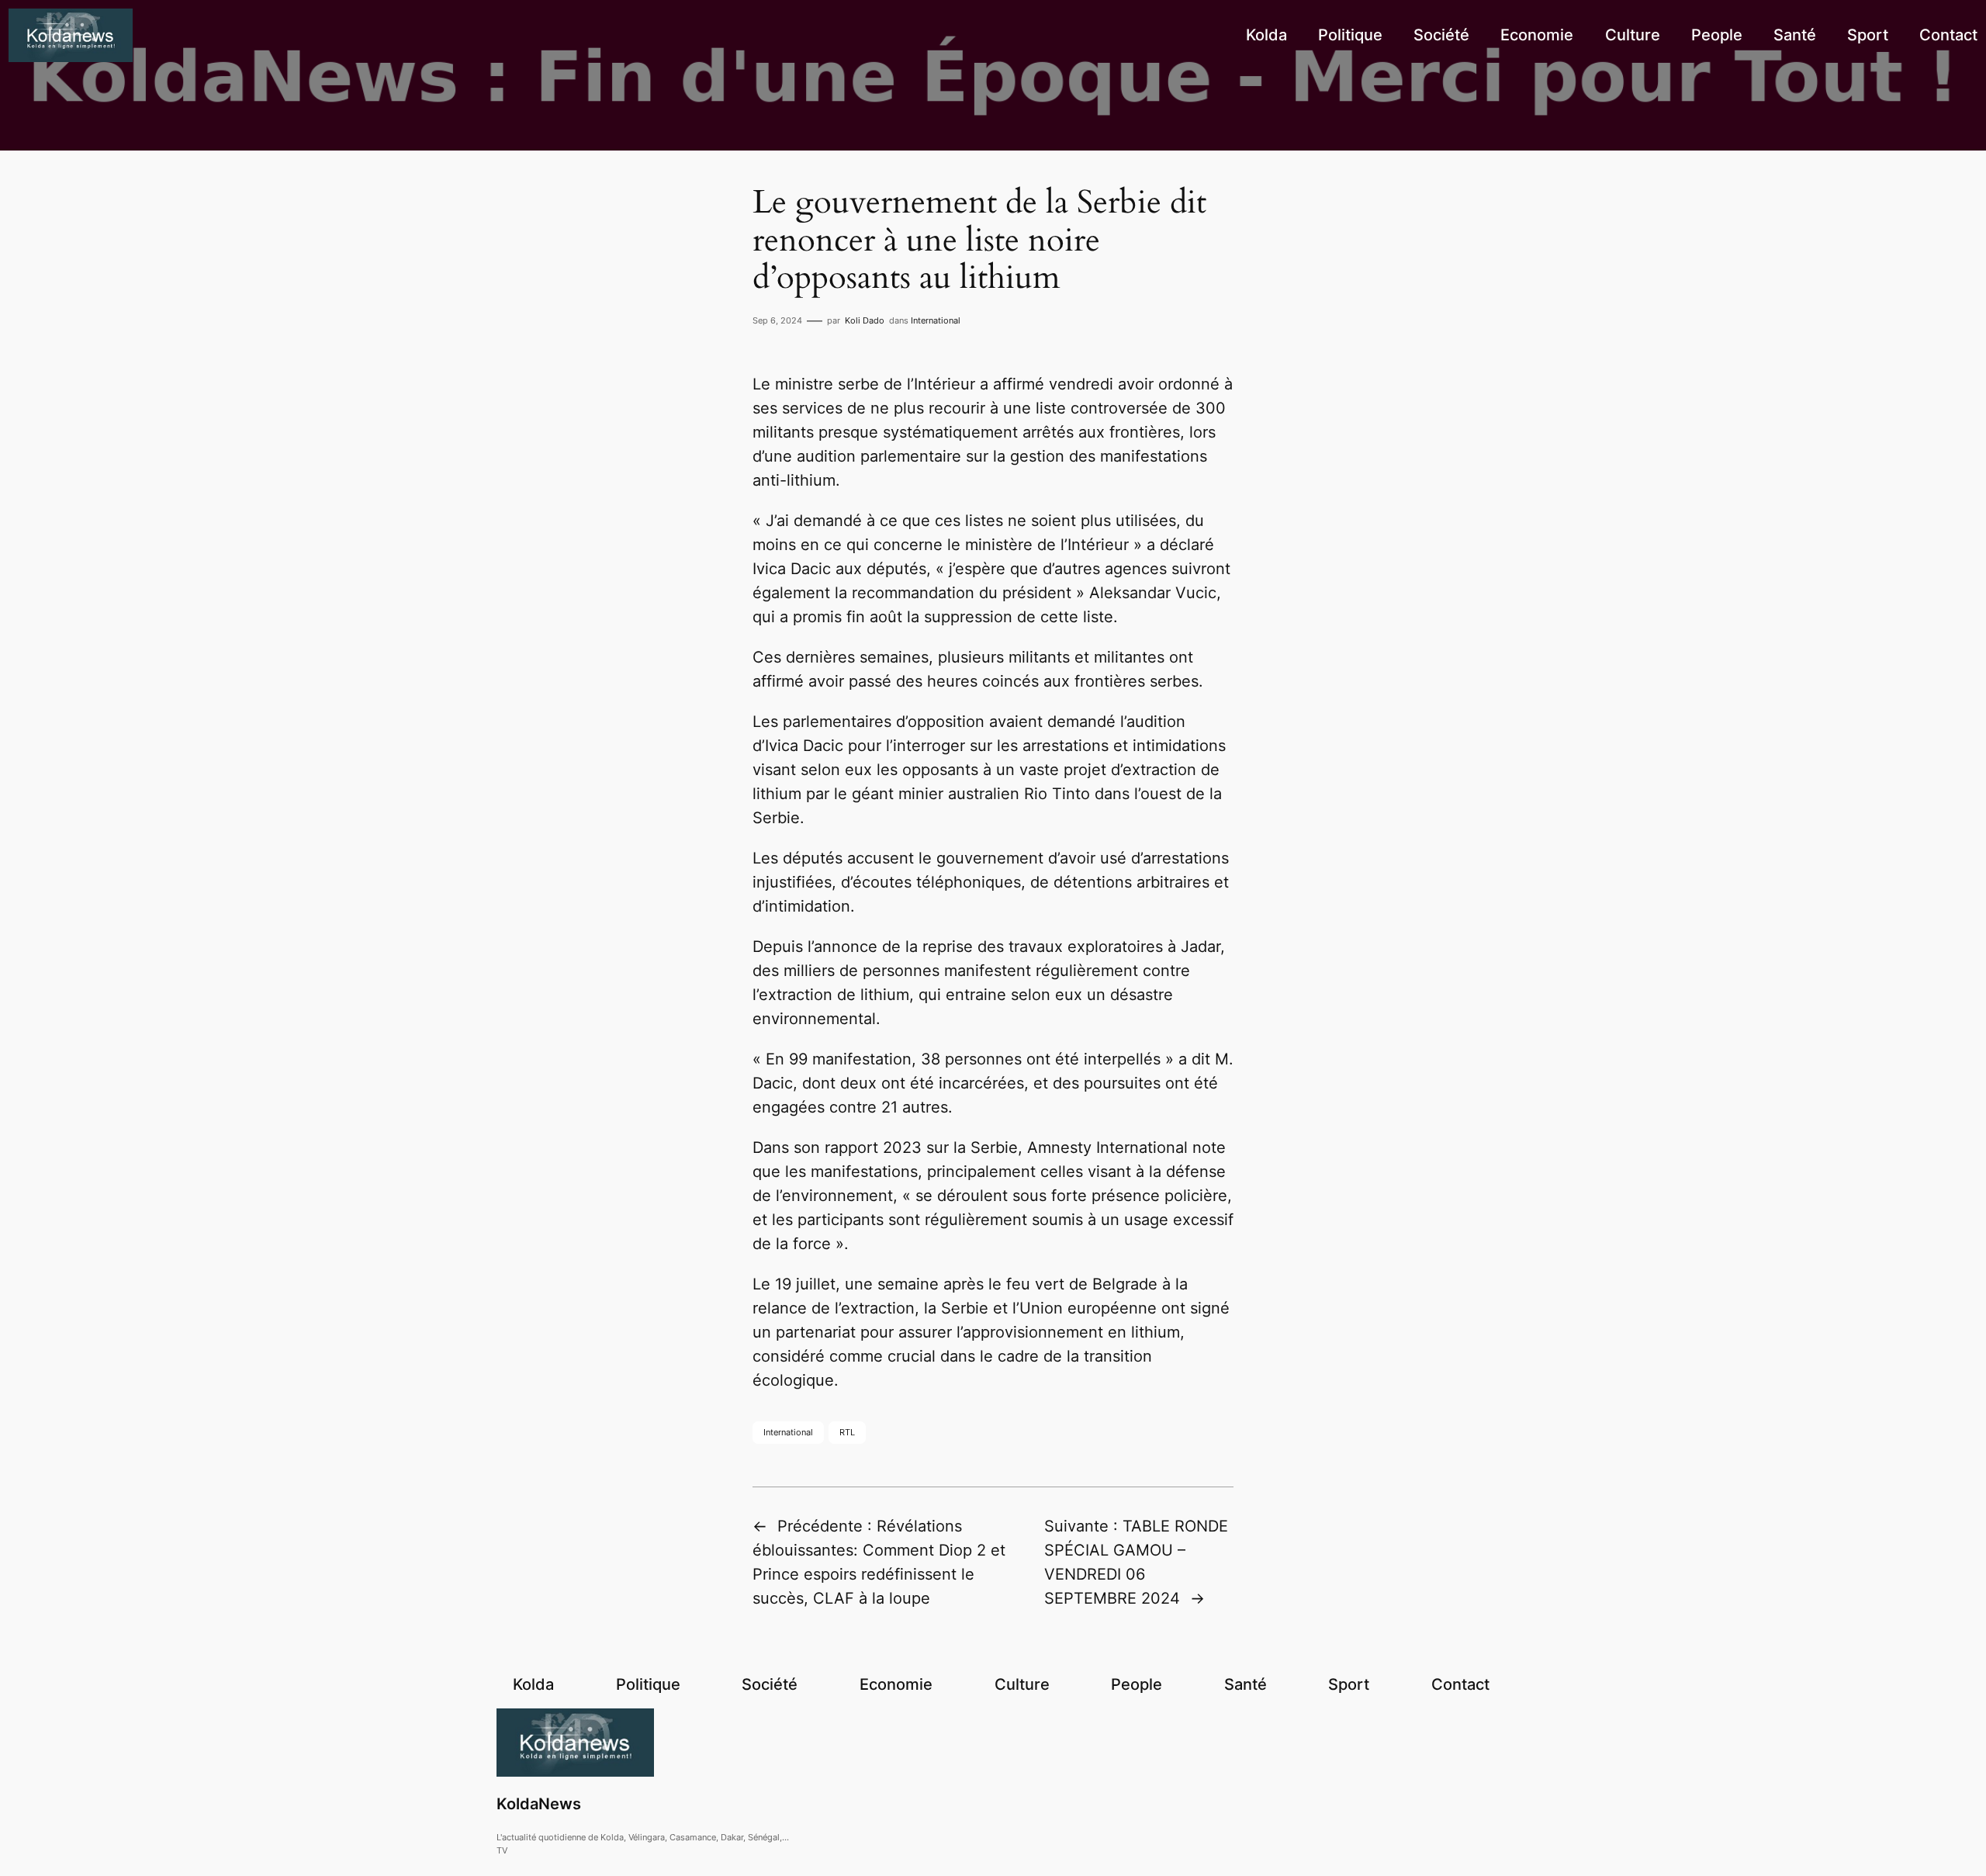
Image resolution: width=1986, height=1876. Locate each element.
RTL (847, 1432)
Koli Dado (865, 320)
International (936, 320)
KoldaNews (539, 1804)
